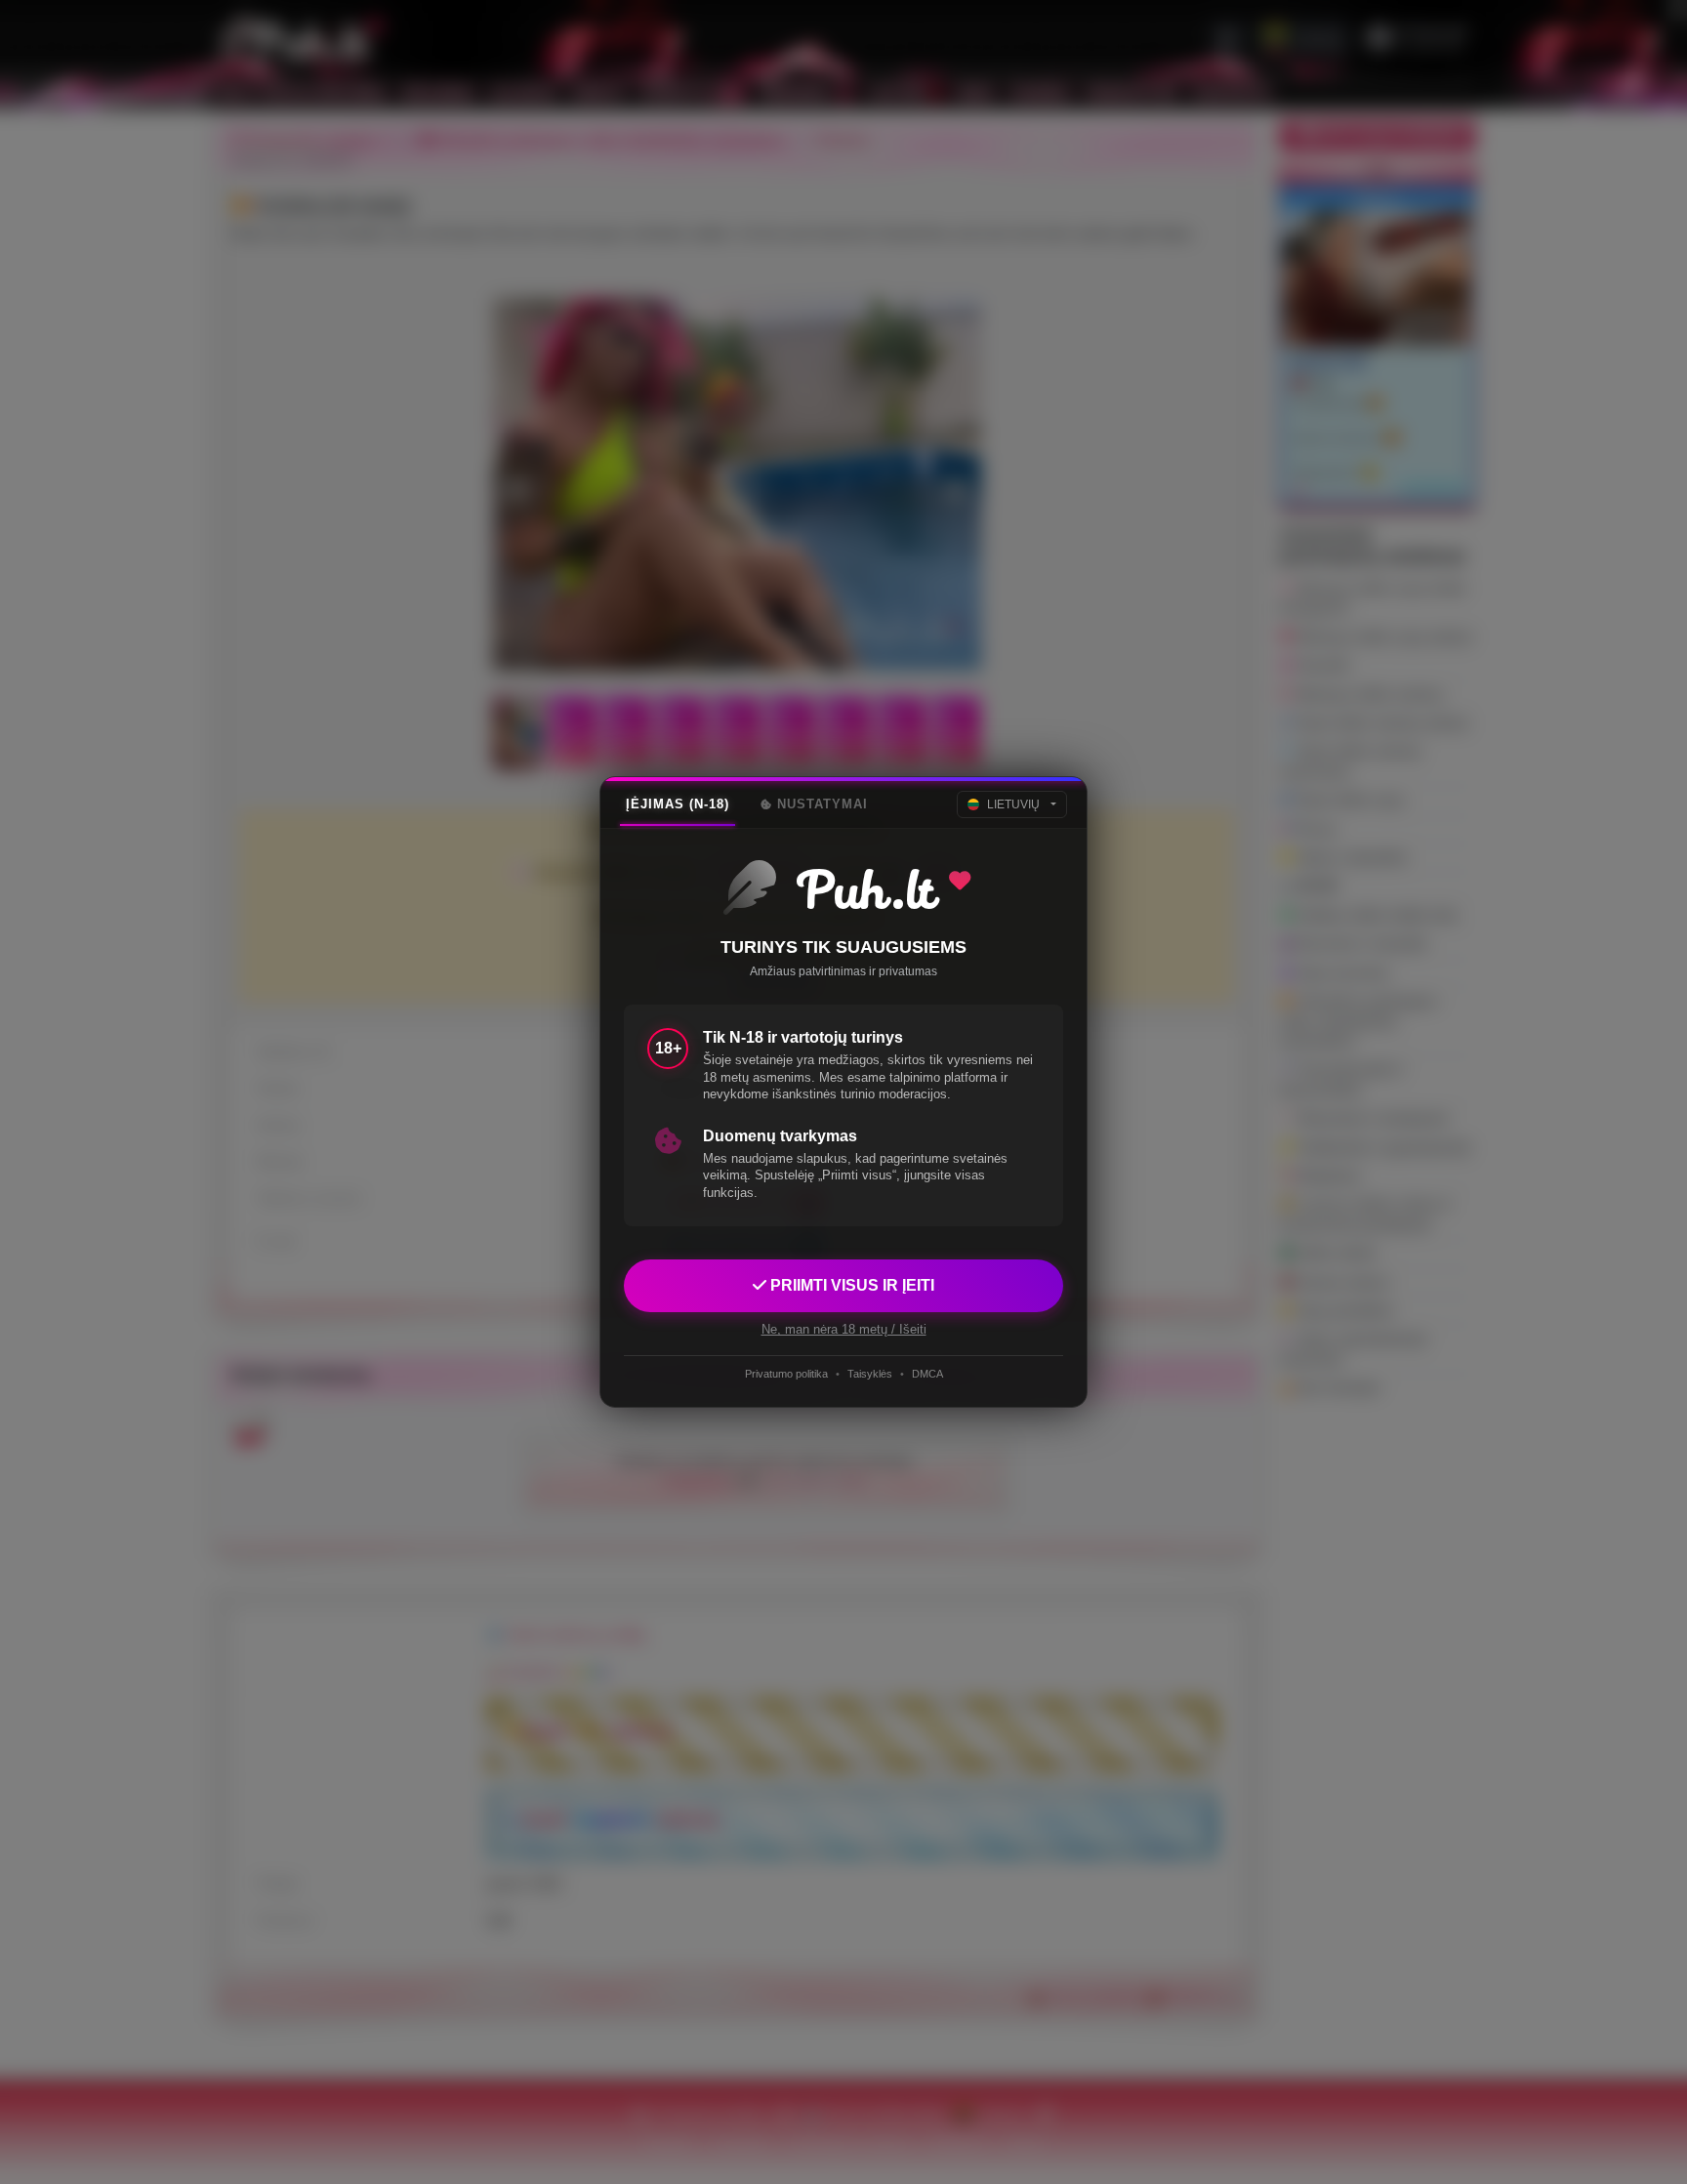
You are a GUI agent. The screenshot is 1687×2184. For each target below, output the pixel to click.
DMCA (927, 1374)
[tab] (678, 804)
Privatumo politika (786, 1374)
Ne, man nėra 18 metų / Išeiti (844, 1329)
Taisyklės (870, 1374)
